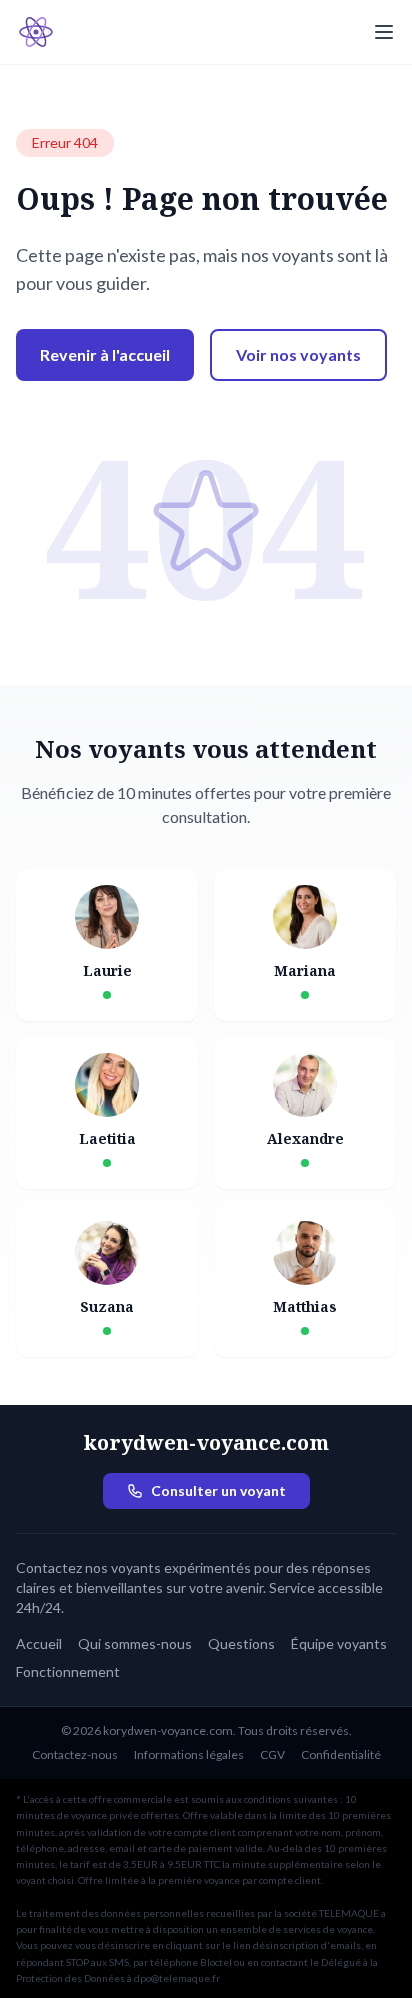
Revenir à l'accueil (105, 354)
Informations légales (189, 1754)
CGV (272, 1754)
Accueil (39, 1643)
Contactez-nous (75, 1754)
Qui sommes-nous (135, 1643)
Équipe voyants (339, 1643)
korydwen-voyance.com (206, 1442)
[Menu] (384, 32)
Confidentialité (341, 1754)
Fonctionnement (68, 1671)
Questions (241, 1643)
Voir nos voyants (298, 354)
